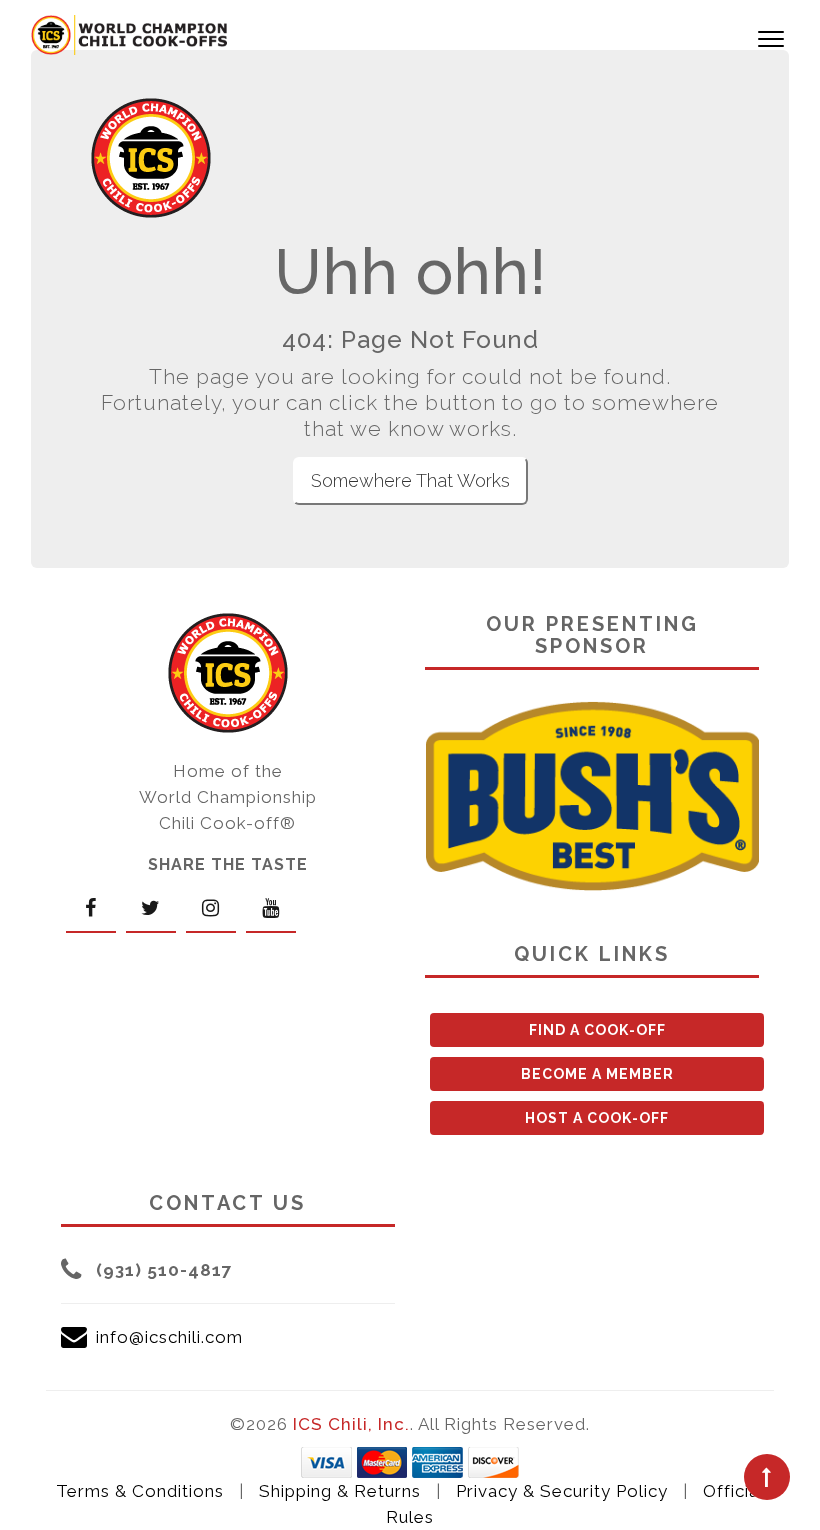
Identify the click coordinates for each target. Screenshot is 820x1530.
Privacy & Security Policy (562, 1491)
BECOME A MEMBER (597, 1074)
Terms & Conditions (140, 1491)
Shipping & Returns (340, 1491)
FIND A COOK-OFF (597, 1030)
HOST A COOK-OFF (597, 1118)
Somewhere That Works (410, 480)
